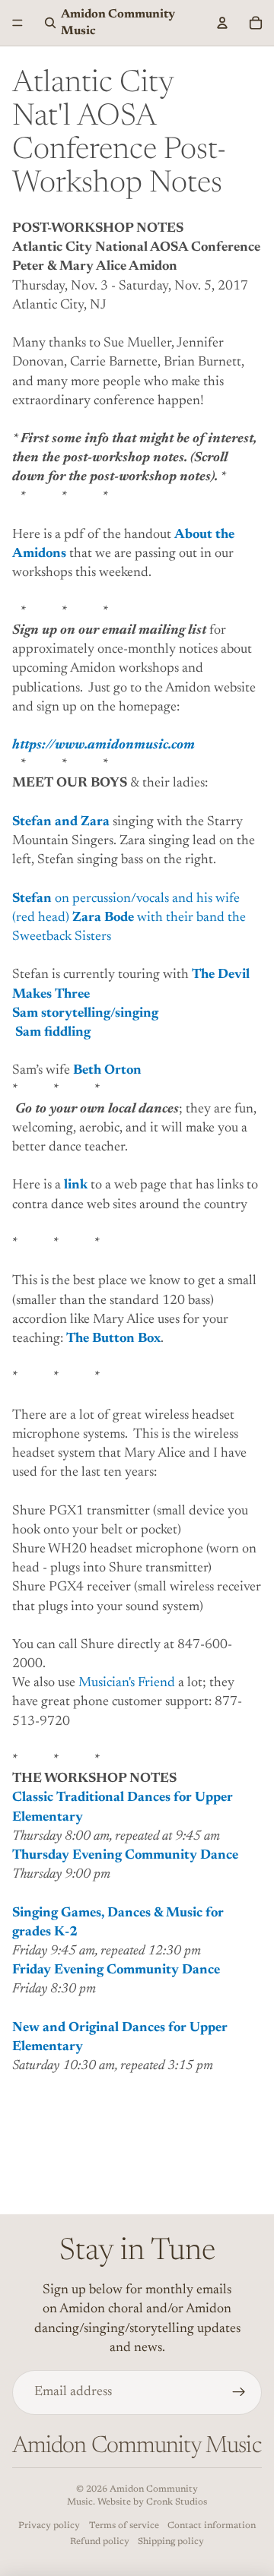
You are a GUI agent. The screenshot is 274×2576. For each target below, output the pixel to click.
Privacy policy (49, 2526)
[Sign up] (239, 2392)
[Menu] (18, 23)
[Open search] (50, 23)
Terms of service (124, 2526)
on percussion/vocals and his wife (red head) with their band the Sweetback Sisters (129, 918)
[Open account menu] (222, 23)
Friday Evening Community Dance (116, 1970)
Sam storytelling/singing (85, 1014)
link (76, 1185)
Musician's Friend (127, 1683)
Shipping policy (171, 2542)
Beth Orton (107, 1071)
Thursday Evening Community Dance (125, 1856)
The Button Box (113, 1339)
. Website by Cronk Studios (150, 2502)
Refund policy (100, 2542)
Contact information (212, 2526)
